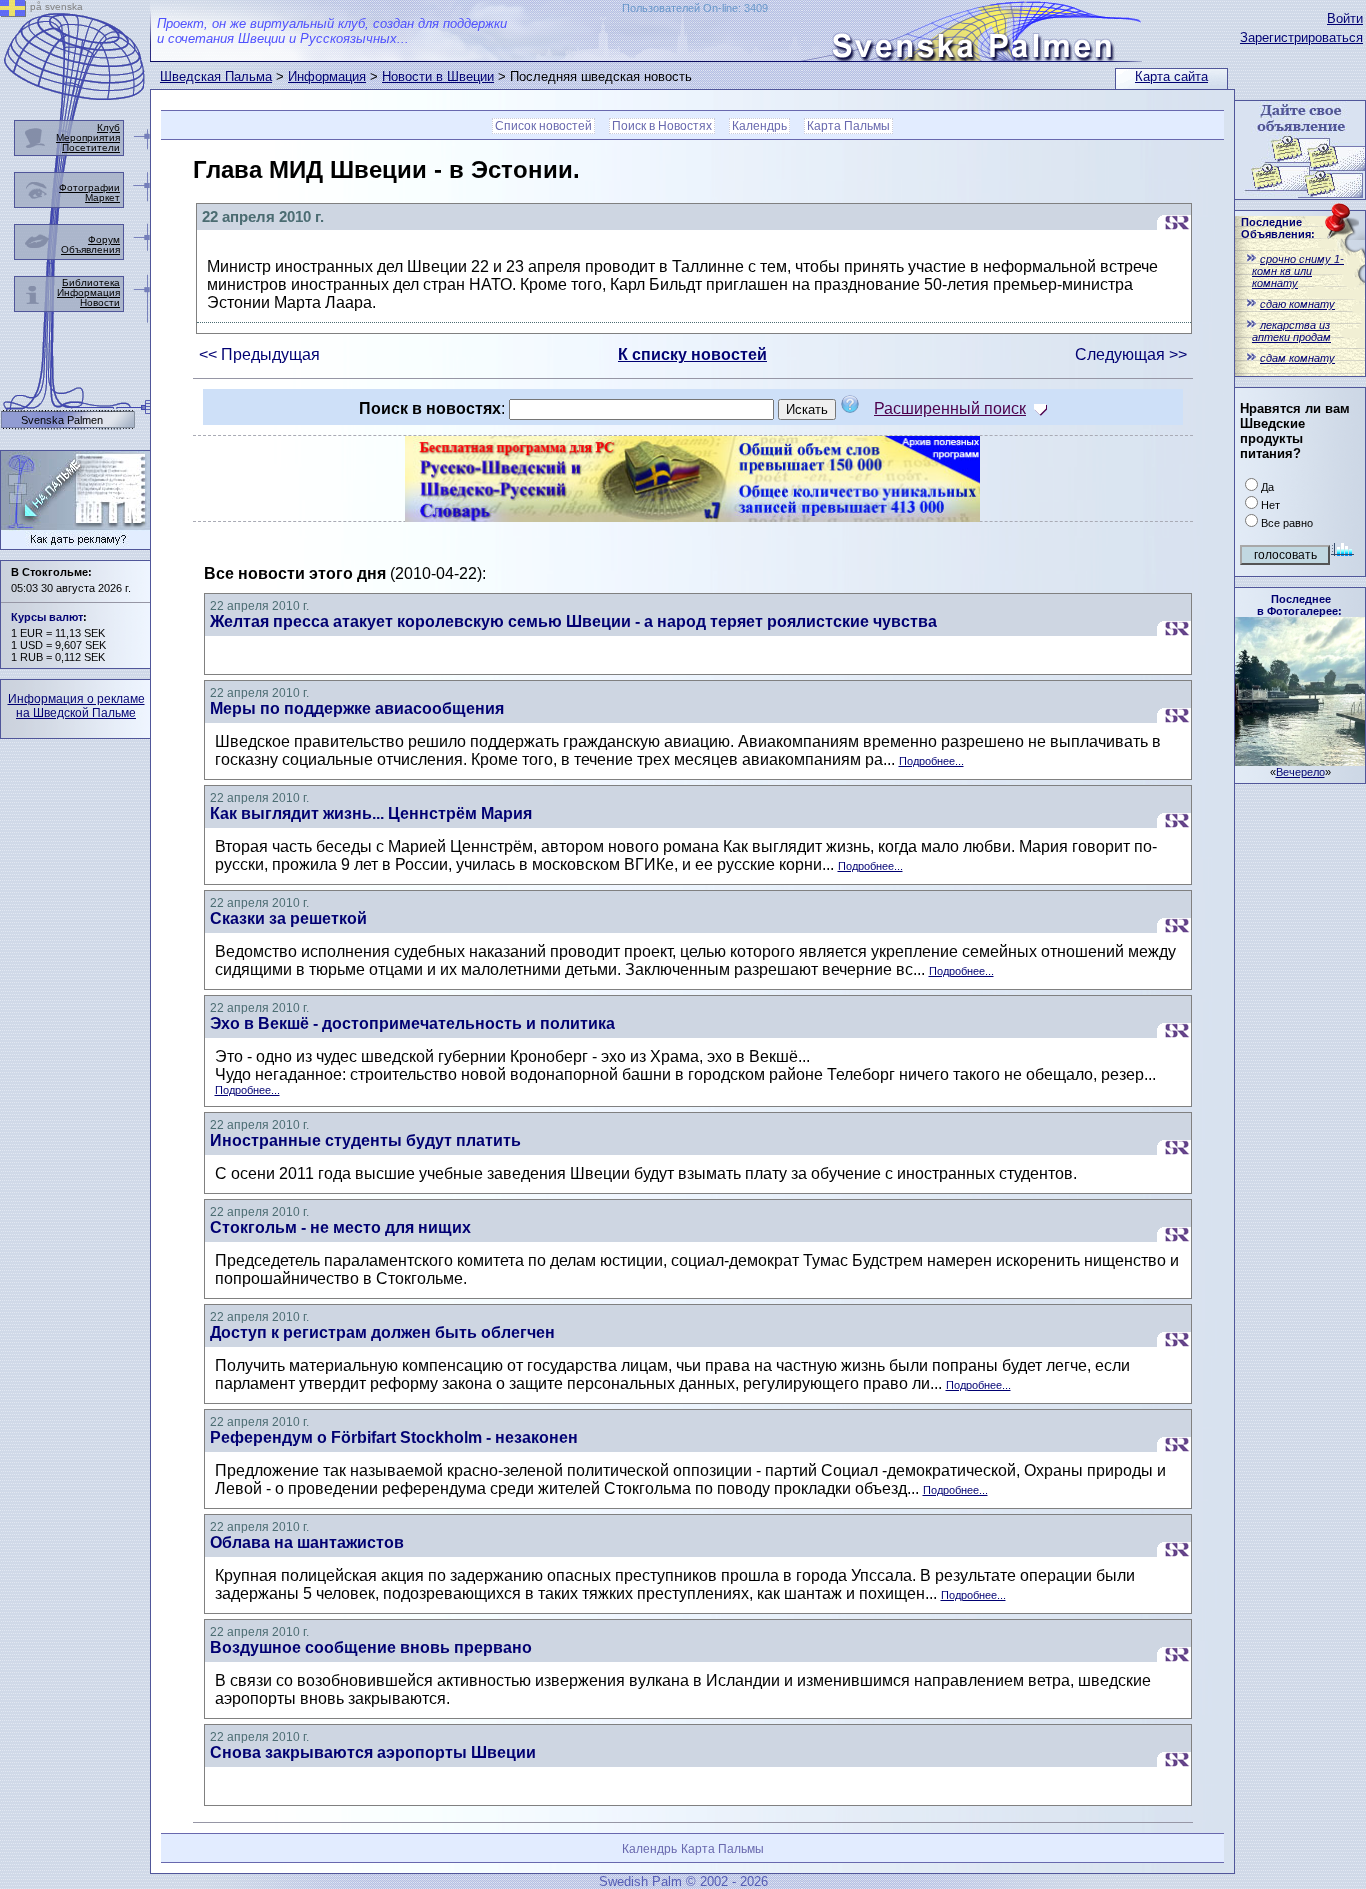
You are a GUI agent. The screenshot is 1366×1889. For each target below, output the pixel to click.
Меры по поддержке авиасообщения (357, 708)
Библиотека (91, 282)
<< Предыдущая (259, 354)
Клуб (108, 127)
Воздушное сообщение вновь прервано (371, 1647)
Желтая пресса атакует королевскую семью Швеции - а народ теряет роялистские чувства (573, 621)
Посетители (91, 147)
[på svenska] (13, 11)
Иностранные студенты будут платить (365, 1140)
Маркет (102, 197)
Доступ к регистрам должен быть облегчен (382, 1332)
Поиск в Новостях (662, 126)
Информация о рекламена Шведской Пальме (76, 706)
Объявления (90, 249)
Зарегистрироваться (1301, 37)
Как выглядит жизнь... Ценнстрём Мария (371, 813)
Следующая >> (1131, 354)
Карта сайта (1171, 76)
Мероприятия (88, 137)
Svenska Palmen (62, 420)
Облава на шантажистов (307, 1542)
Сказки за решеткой (288, 918)
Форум (104, 239)
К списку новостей (692, 354)
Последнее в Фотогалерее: (1299, 605)
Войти (1345, 18)
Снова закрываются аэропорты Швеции (373, 1752)
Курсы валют (47, 617)
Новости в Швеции (438, 76)
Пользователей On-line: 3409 (695, 8)
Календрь (759, 126)
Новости (100, 302)
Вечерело (1300, 772)
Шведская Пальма (216, 76)
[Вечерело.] (1300, 760)
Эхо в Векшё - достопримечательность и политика (412, 1023)
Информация (327, 76)
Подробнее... (931, 761)
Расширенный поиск (950, 408)
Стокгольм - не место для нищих (340, 1227)
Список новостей (543, 126)
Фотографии (89, 187)
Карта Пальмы (848, 126)
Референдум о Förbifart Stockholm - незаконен (394, 1437)
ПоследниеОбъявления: (1278, 228)
